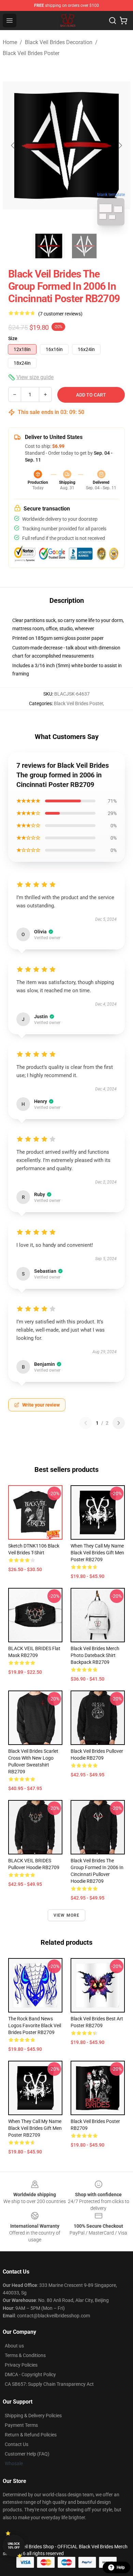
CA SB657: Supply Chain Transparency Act (49, 2384)
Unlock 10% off (14, 2546)
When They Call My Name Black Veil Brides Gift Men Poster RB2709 (97, 1553)
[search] (113, 21)
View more (67, 1915)
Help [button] (121, 2567)
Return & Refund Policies (31, 2435)
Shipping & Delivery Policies (33, 2416)
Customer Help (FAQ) (27, 2454)
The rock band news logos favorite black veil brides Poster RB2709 (35, 2025)
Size (13, 338)
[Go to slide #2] (84, 246)
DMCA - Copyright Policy (30, 2374)
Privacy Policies (21, 2365)
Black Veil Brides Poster (31, 53)
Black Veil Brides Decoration (59, 42)
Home (10, 42)
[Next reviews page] (119, 1423)
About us (14, 2346)
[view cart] (123, 21)
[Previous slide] (13, 145)
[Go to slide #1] (49, 246)
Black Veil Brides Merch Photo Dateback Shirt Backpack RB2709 (95, 1655)
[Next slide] (120, 145)
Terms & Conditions (25, 2355)
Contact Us (17, 2444)
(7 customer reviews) (60, 314)
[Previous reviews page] (86, 1423)
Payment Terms (21, 2425)
